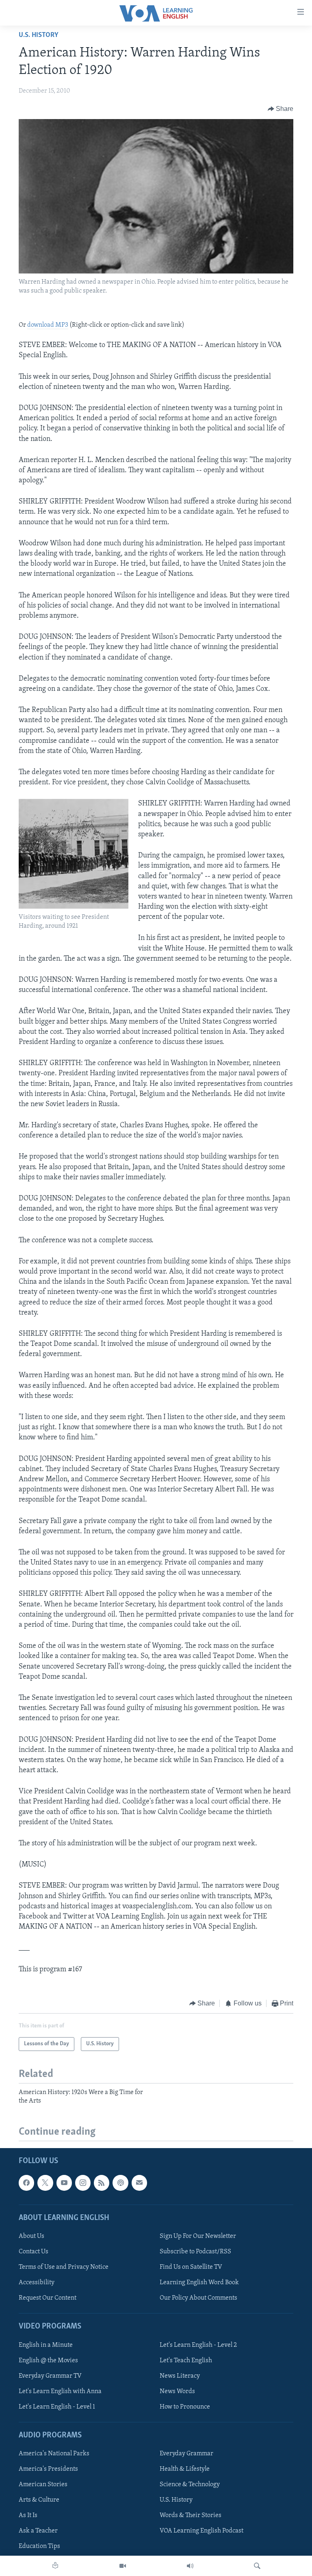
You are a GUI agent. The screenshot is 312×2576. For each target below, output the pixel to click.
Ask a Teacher (38, 2531)
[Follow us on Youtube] (64, 2183)
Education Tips (39, 2546)
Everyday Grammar (186, 2454)
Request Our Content (48, 2298)
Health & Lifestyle (185, 2469)
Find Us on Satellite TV (191, 2267)
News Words (177, 2391)
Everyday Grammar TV (50, 2376)
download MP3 (48, 325)
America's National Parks (54, 2454)
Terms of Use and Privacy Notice (64, 2267)
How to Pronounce (185, 2407)
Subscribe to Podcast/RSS (195, 2252)
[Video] (123, 2566)
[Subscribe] (139, 2183)
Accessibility (37, 2283)
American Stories (43, 2485)
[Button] (281, 109)
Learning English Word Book (199, 2283)
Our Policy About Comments (198, 2298)
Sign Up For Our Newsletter (198, 2236)
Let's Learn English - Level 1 (57, 2407)
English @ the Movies (48, 2360)
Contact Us (34, 2252)
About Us (31, 2236)
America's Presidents (48, 2469)
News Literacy (180, 2376)
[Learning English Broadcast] (190, 2566)
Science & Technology (190, 2485)
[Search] (257, 2566)
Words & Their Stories (191, 2515)
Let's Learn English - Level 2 (198, 2345)
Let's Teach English (186, 2360)
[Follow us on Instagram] (83, 2183)
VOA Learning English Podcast (201, 2531)
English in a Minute (46, 2345)
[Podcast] (120, 2183)
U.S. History (39, 35)
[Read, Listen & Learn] (55, 2566)
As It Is (28, 2515)
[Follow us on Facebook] (26, 2183)
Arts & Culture (39, 2500)
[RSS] (102, 2183)
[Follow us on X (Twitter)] (45, 2183)
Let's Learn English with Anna (60, 2391)
